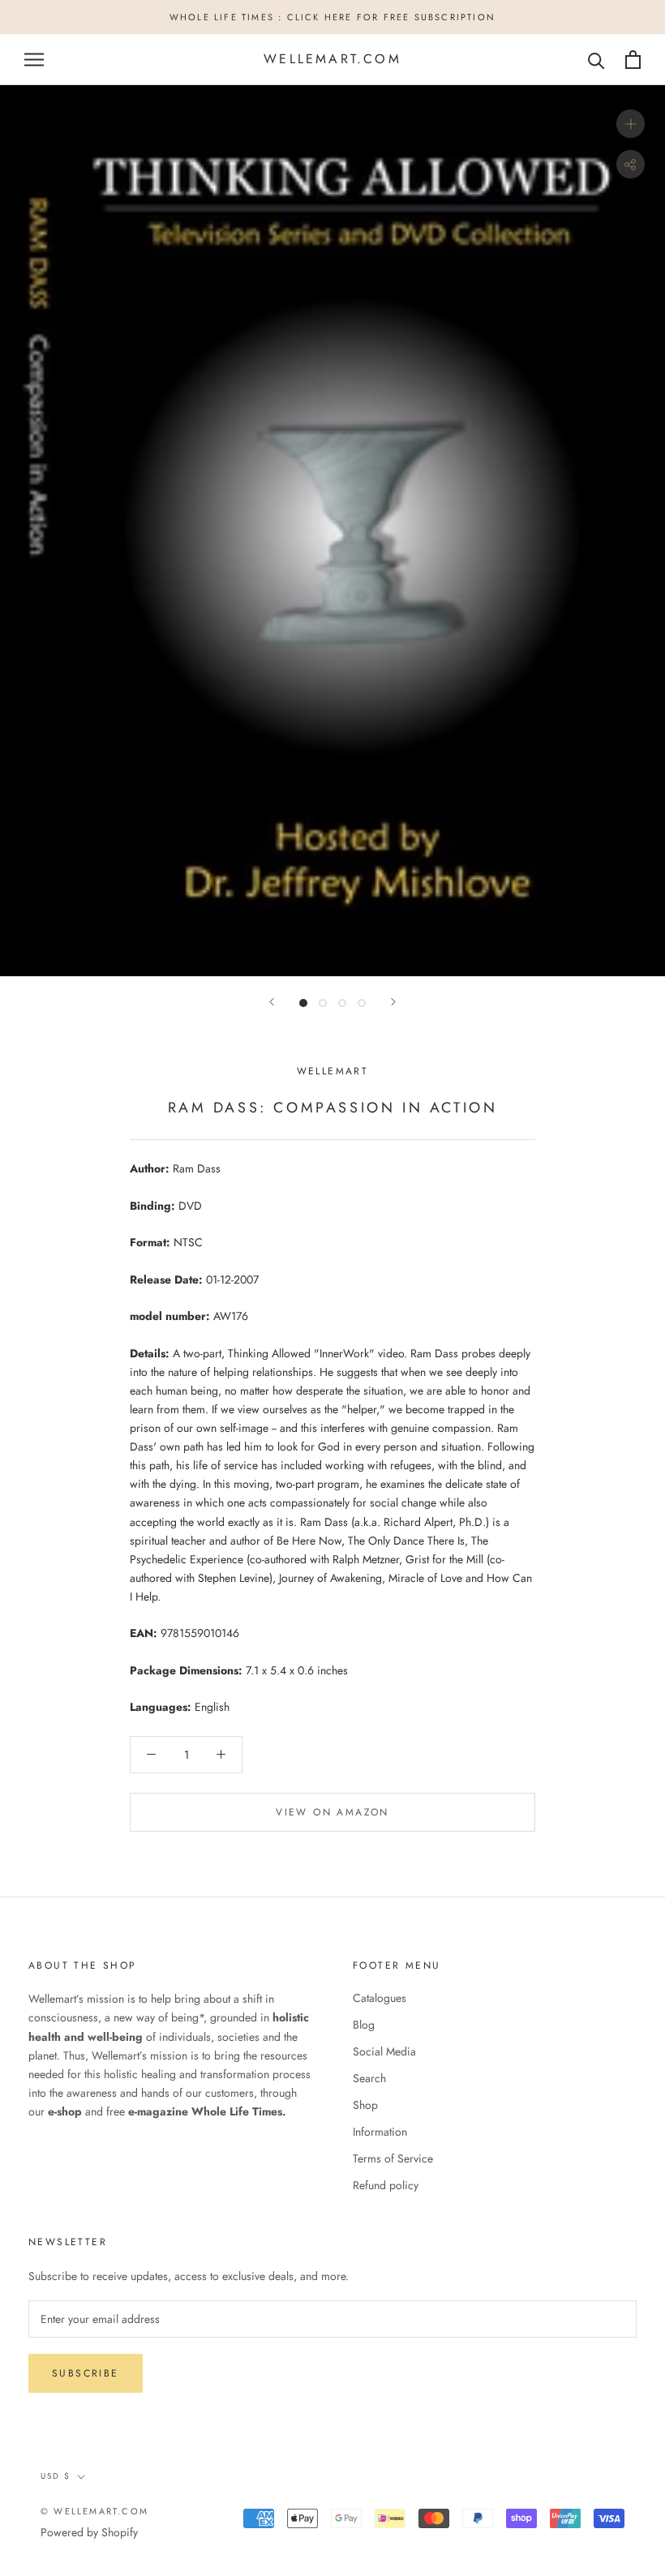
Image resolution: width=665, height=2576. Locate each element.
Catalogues (380, 1998)
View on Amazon (332, 1812)
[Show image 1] (303, 1003)
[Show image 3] (342, 1003)
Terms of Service (393, 2158)
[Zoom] (631, 124)
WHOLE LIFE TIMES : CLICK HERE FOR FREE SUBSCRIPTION (332, 17)
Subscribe (86, 2373)
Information (380, 2132)
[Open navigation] (34, 60)
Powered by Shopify (89, 2532)
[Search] (596, 60)
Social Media (384, 2051)
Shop (365, 2105)
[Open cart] (633, 60)
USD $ (56, 2476)
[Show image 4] (362, 1003)
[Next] (393, 1002)
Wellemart (333, 1071)
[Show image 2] (323, 1003)
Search (369, 2078)
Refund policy (386, 2185)
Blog (364, 2025)
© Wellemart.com (94, 2511)
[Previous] (272, 1002)
